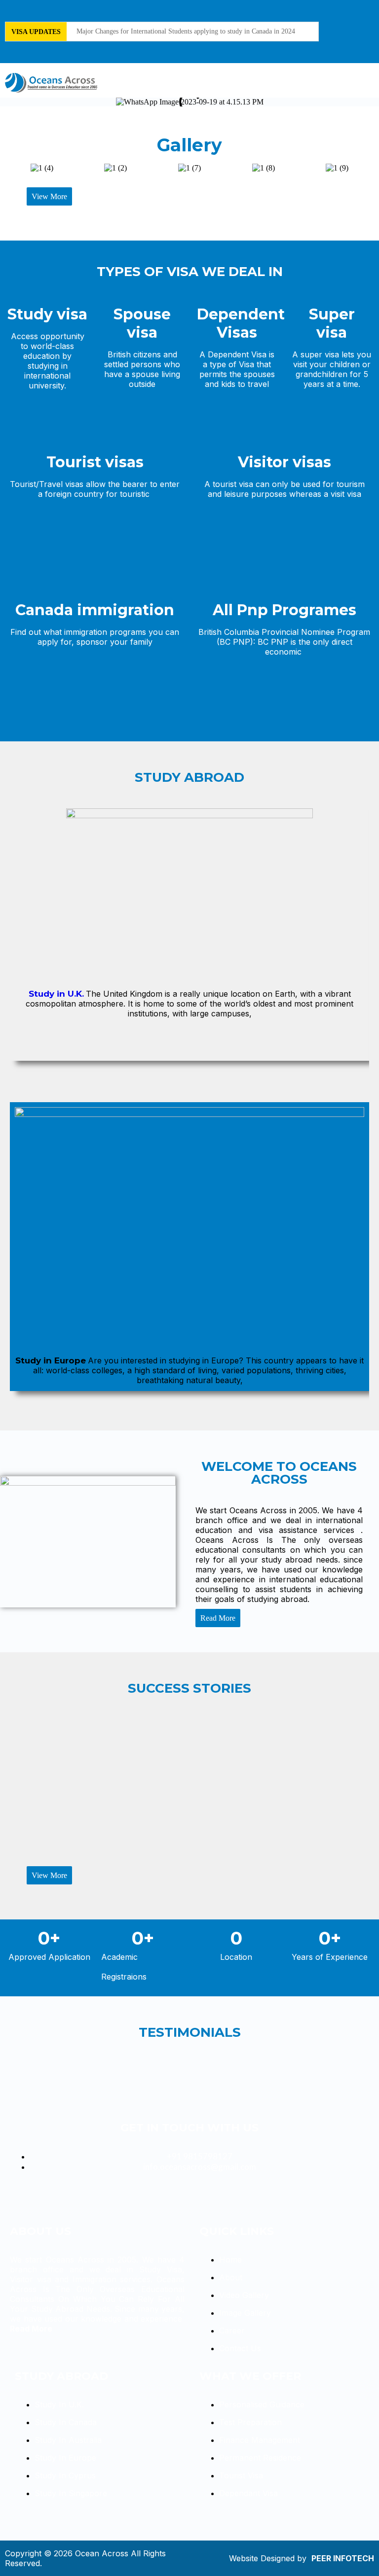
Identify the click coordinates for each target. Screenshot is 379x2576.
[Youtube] (358, 44)
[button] (370, 83)
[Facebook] (358, 17)
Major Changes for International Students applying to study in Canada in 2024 (186, 31)
